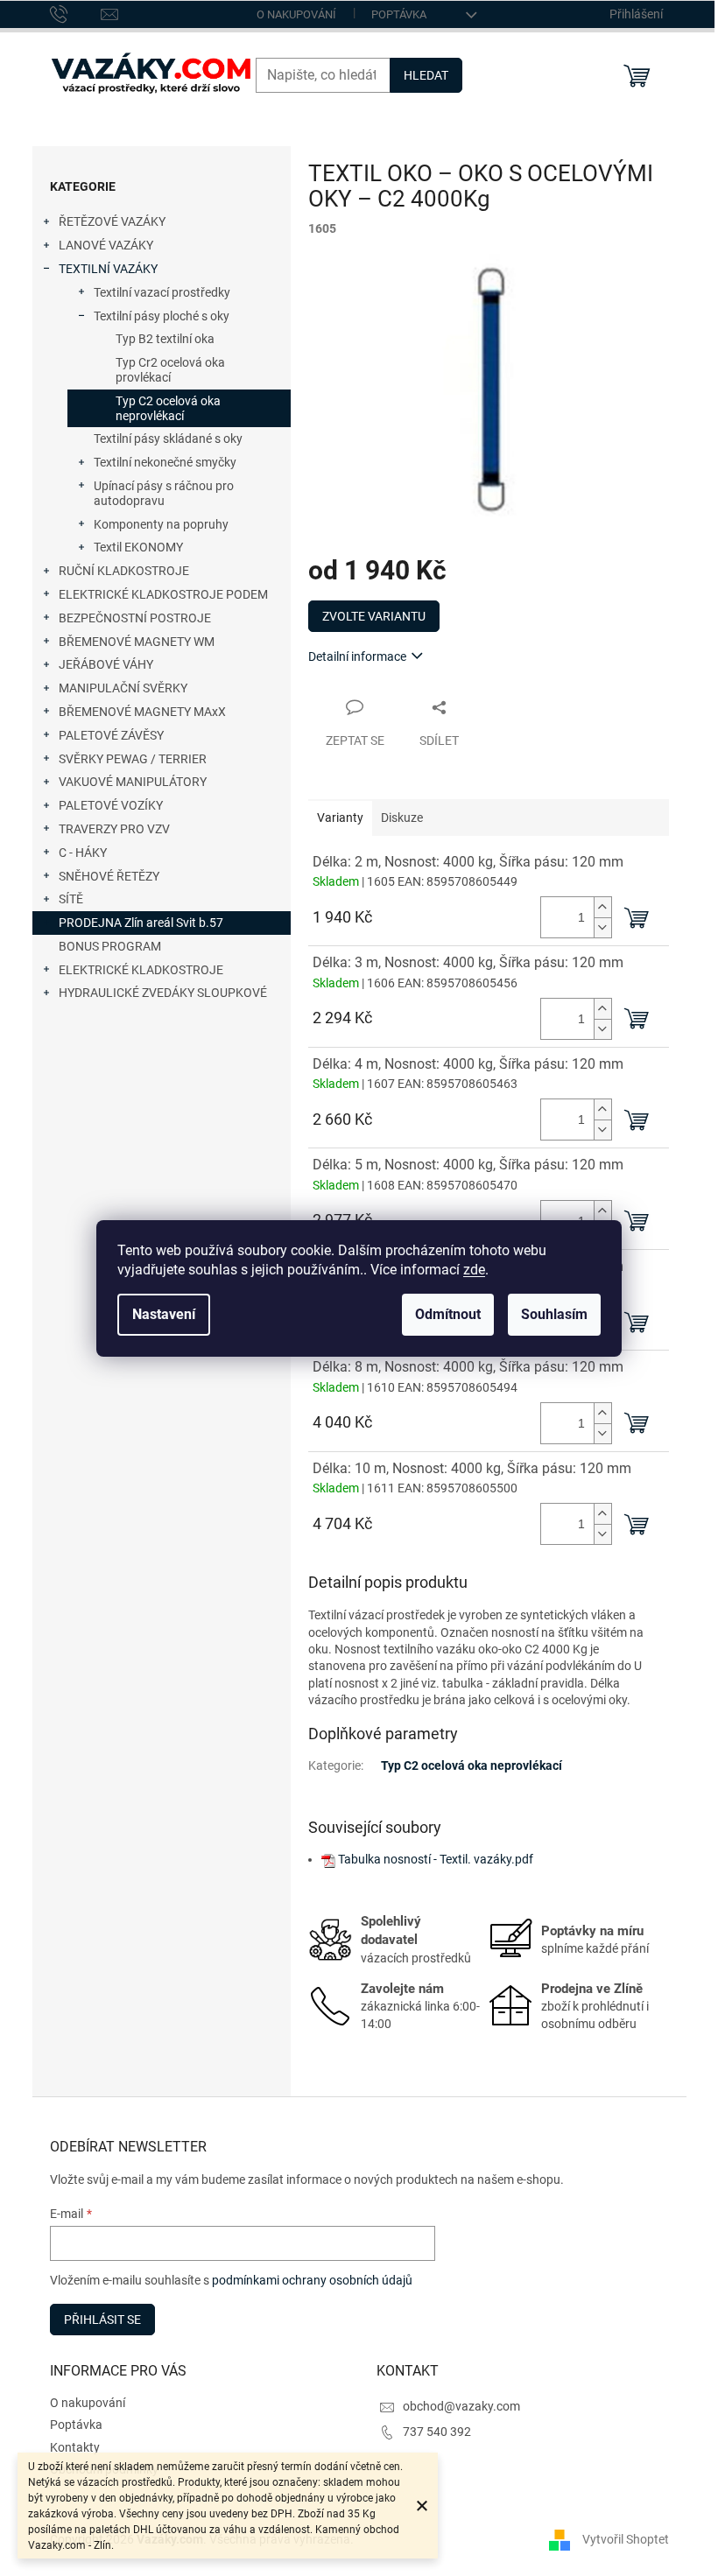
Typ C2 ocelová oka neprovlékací (168, 408)
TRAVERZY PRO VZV (114, 829)
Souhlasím (554, 1314)
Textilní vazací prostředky (162, 292)
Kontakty (75, 2447)
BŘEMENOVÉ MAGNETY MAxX (142, 712)
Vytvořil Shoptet (626, 2539)
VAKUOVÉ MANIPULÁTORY (133, 782)
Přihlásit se (102, 2320)
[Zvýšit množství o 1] (602, 907)
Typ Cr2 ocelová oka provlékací (170, 370)
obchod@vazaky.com (461, 2406)
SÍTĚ (71, 899)
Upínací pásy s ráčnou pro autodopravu (164, 493)
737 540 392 (437, 2432)
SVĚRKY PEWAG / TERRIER (133, 759)
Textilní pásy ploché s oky (162, 316)
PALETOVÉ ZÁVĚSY (111, 735)
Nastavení (164, 1314)
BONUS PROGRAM (110, 946)
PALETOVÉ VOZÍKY (111, 805)
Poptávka (399, 14)
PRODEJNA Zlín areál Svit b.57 (141, 923)
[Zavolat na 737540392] (76, 13)
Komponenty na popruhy (161, 524)
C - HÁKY (83, 853)
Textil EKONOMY (138, 547)
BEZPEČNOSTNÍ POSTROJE (135, 618)
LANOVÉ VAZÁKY (106, 245)
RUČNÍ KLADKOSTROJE (124, 571)
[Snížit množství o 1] (602, 927)
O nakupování (296, 14)
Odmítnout (448, 1314)
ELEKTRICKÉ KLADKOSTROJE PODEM (163, 594)
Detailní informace (357, 656)
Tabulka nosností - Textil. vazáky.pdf (436, 1859)
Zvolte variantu (374, 616)
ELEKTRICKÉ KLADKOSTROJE (141, 970)
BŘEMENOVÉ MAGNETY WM (137, 642)
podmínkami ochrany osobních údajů (312, 2280)
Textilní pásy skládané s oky (168, 439)
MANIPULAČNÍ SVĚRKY (123, 688)
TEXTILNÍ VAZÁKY (108, 269)
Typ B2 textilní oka (165, 339)
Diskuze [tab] (402, 818)
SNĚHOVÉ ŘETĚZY (109, 876)
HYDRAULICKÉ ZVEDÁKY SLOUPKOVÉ (163, 993)
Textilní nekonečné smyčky (165, 462)
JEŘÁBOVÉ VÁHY (106, 664)
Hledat (426, 75)
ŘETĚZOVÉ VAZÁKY (112, 221)
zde (474, 1270)
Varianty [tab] (340, 818)
